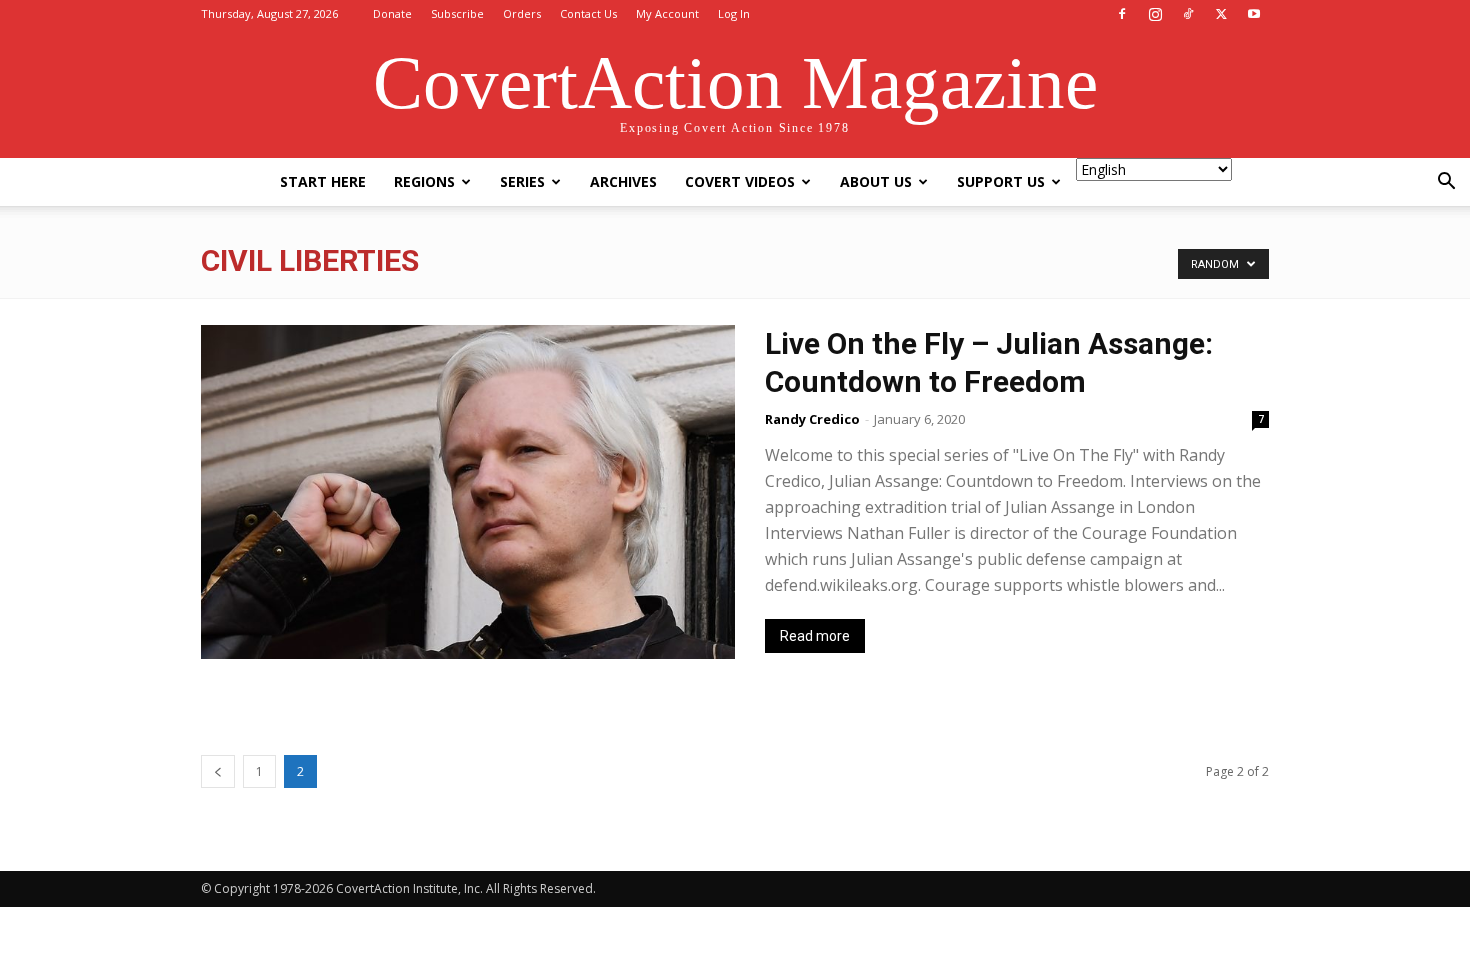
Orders (522, 13)
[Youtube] (1254, 14)
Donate (392, 13)
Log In (734, 13)
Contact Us (588, 13)
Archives (623, 181)
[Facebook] (1122, 14)
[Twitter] (1221, 14)
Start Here (323, 181)
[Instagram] (1155, 14)
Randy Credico (812, 419)
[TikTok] (1188, 14)
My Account (667, 13)
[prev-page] (218, 771)
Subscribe (457, 13)
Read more (815, 636)
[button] (1446, 183)
